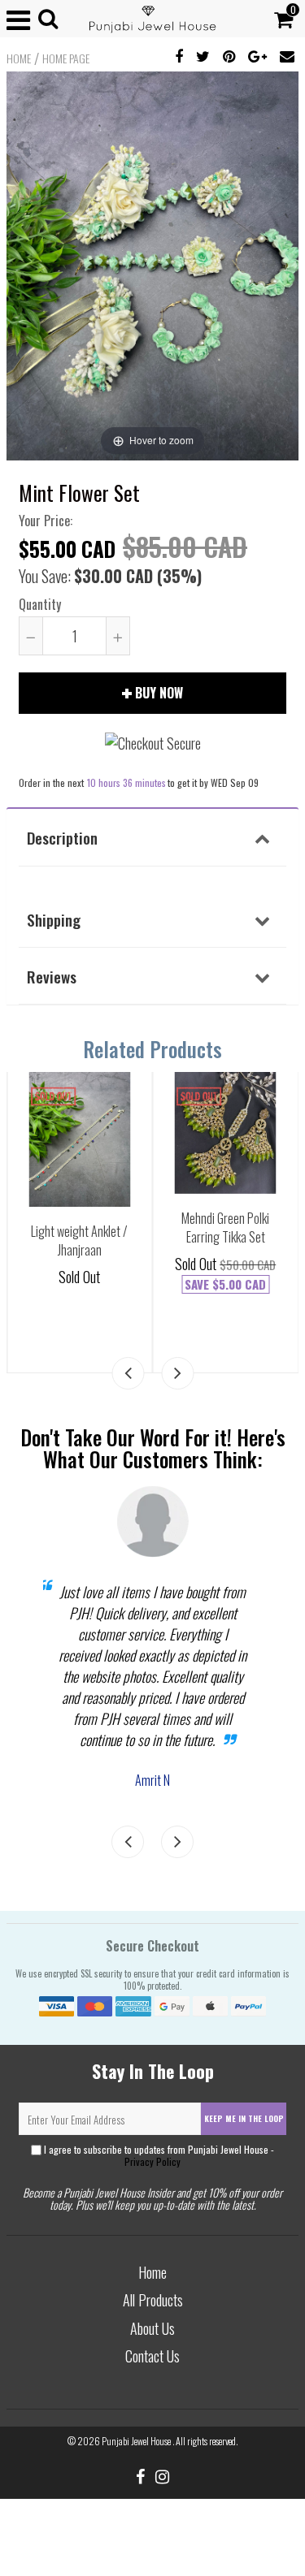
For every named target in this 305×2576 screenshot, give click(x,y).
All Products (153, 2300)
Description (62, 837)
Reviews (52, 976)
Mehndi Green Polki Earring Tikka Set (225, 1227)
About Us (152, 2328)
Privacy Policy (152, 2161)
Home (19, 58)
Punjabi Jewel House (137, 2441)
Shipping (54, 919)
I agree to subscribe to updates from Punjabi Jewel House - (158, 2155)
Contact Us (152, 2356)
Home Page (66, 58)
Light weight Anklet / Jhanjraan (79, 1240)
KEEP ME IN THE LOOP (244, 2118)
